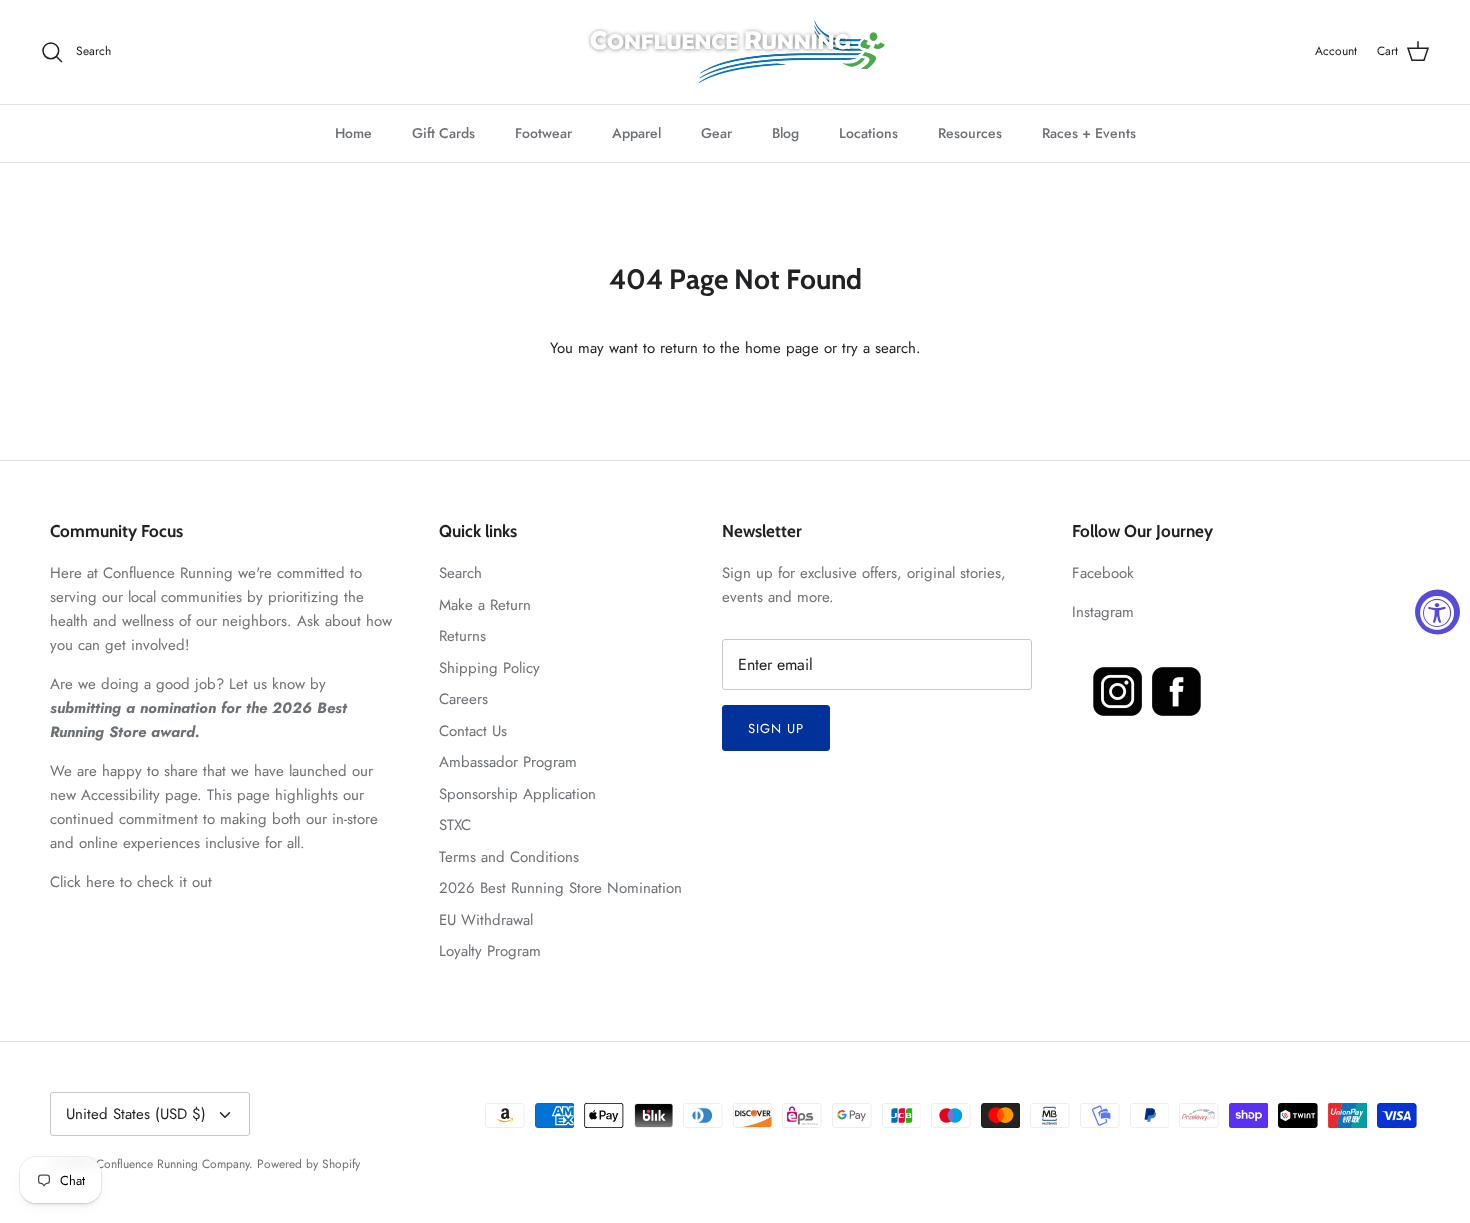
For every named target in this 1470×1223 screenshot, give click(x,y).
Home (353, 133)
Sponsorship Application (517, 794)
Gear (716, 133)
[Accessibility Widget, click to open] (1437, 611)
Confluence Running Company (172, 1164)
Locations (868, 133)
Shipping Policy (489, 668)
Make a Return (485, 605)
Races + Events (1089, 133)
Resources (970, 133)
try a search (879, 348)
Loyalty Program (490, 951)
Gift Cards (443, 133)
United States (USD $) (136, 1114)
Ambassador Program (508, 762)
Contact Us (473, 731)
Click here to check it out (131, 882)
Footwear (543, 133)
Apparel (636, 133)
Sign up (776, 728)
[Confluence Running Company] (735, 52)
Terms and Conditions (509, 857)
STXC (455, 825)
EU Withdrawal (486, 920)
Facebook (1103, 573)
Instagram (1103, 612)
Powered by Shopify (308, 1164)
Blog (785, 133)
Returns (462, 636)
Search (460, 573)
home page (782, 348)
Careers (463, 699)
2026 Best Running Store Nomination (560, 888)
